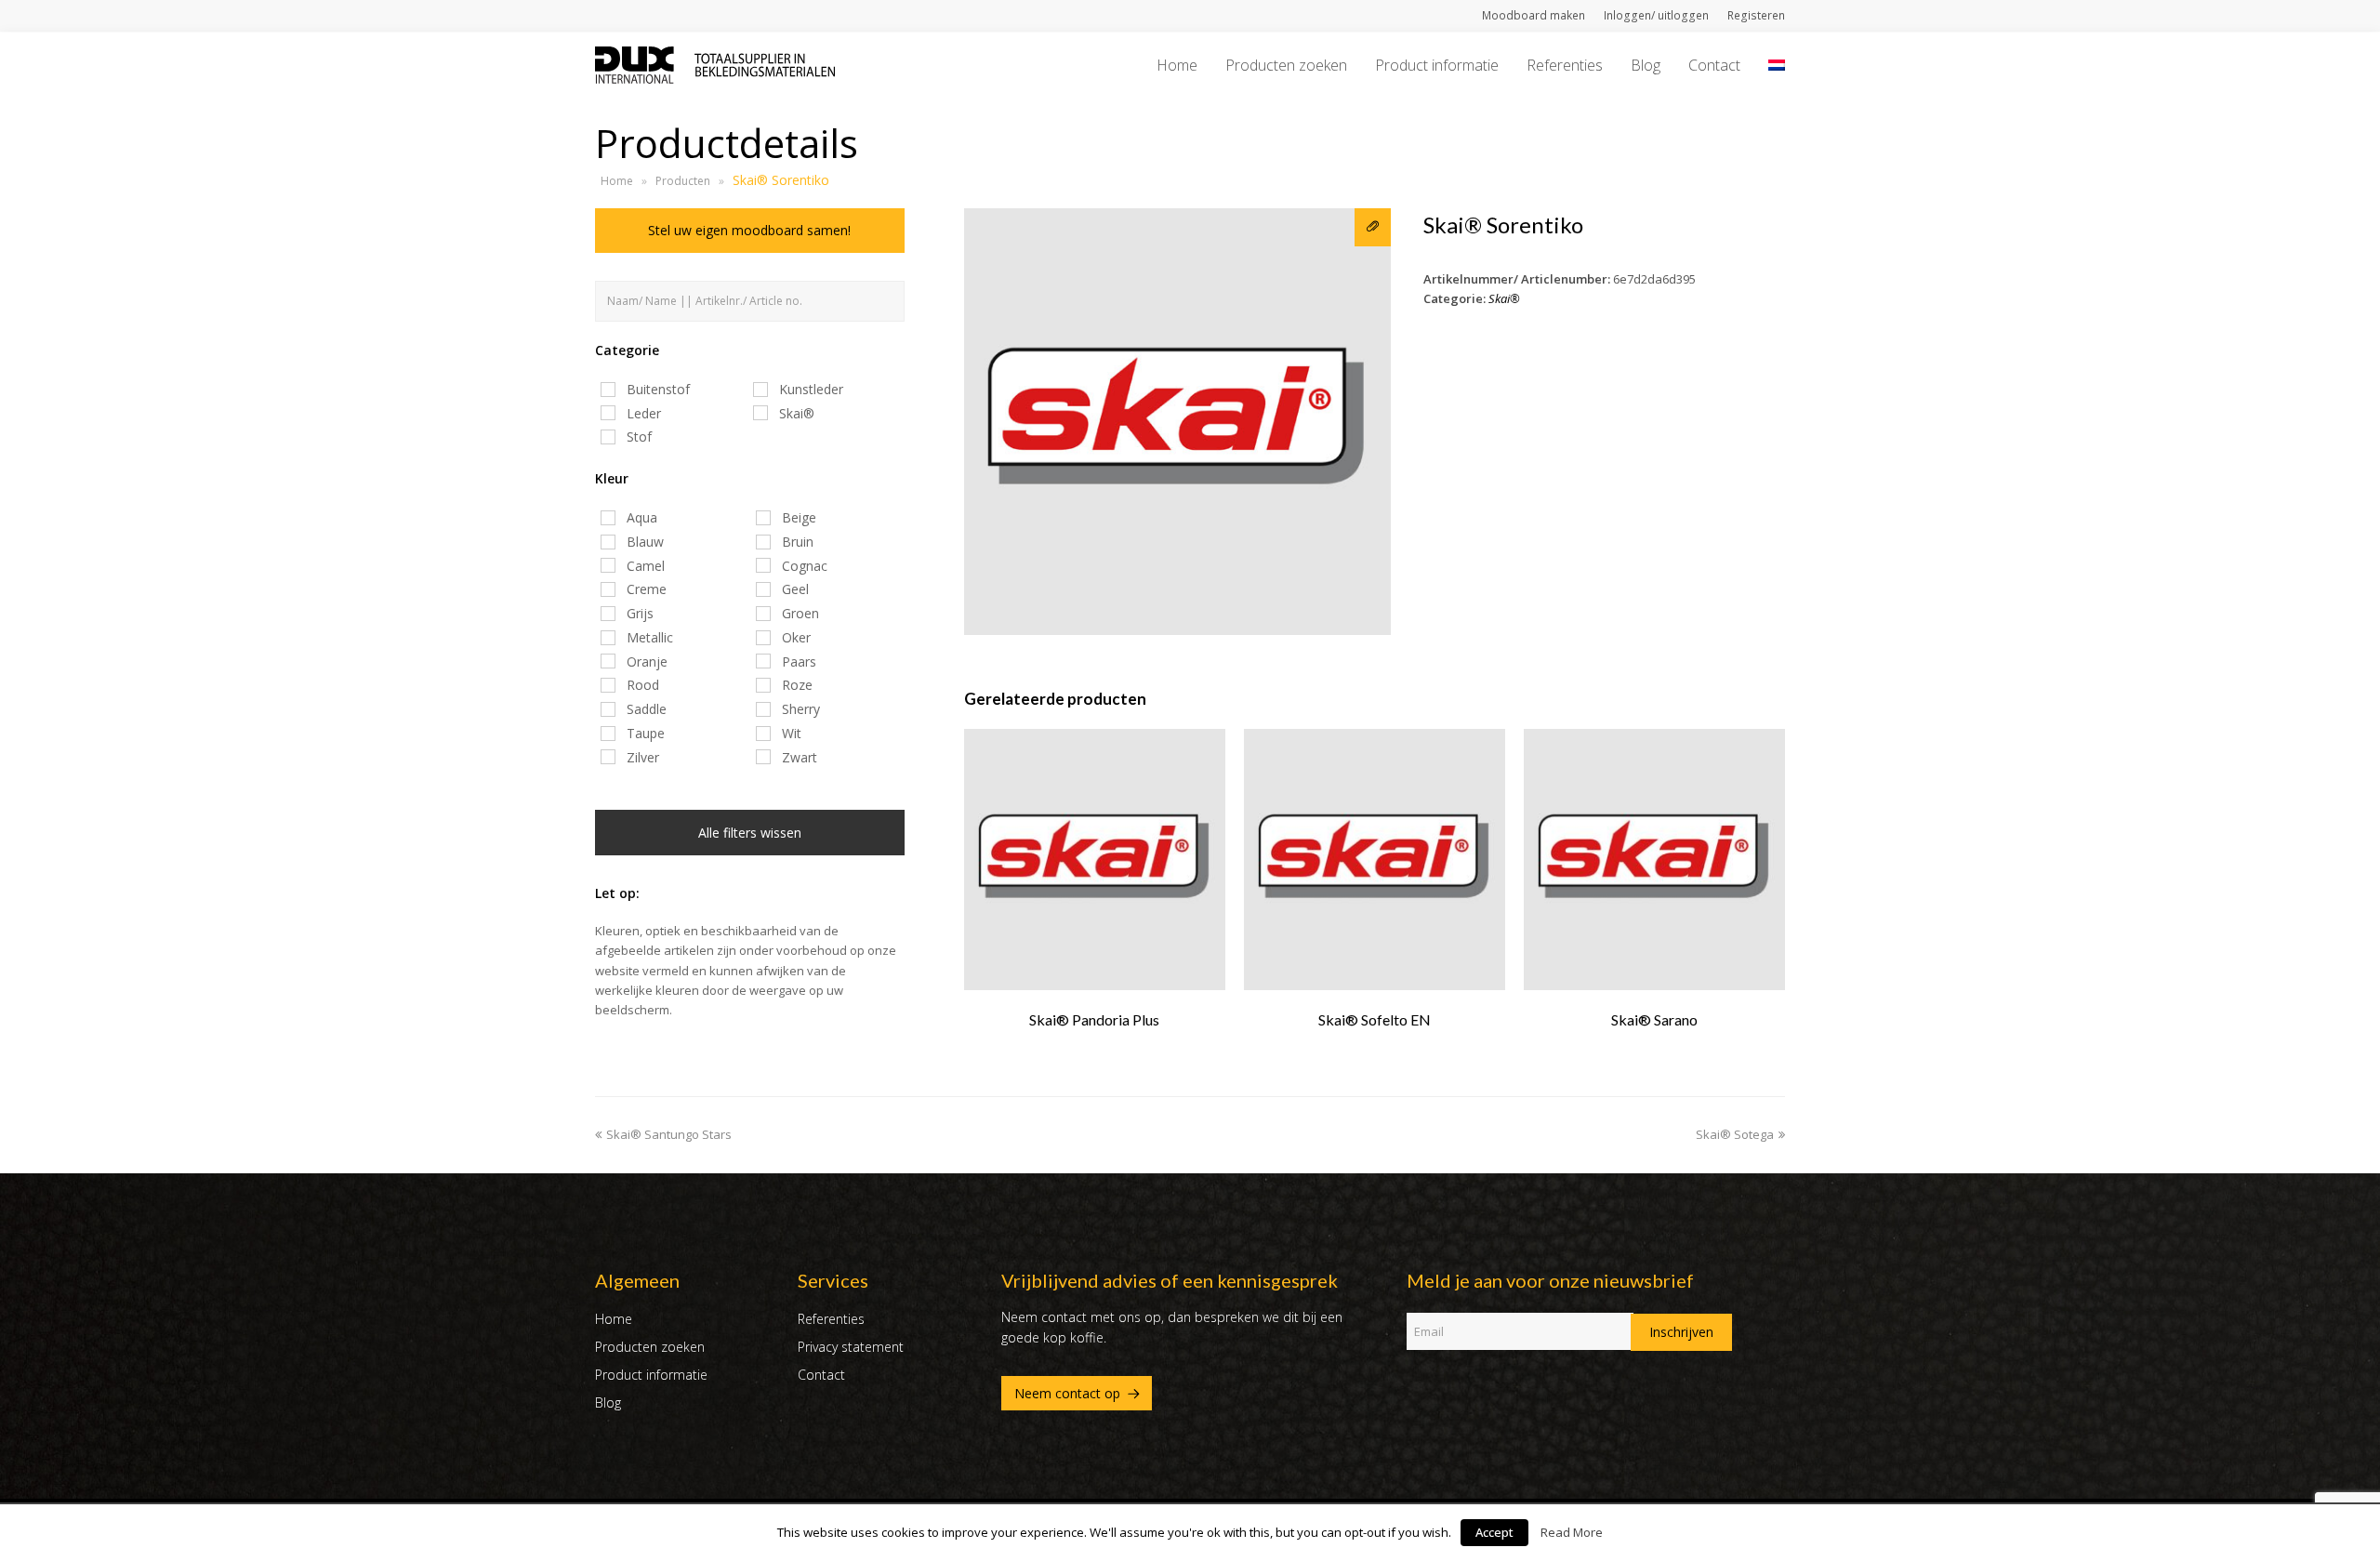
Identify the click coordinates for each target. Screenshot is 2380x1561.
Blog (608, 1402)
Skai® (1504, 298)
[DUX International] (715, 63)
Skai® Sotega (1735, 1134)
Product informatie (651, 1375)
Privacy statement (851, 1347)
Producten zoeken (650, 1347)
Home (617, 181)
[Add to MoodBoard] (1373, 227)
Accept (1494, 1532)
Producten (683, 181)
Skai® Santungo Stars (669, 1134)
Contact (821, 1375)
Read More (1572, 1532)
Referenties (831, 1319)
